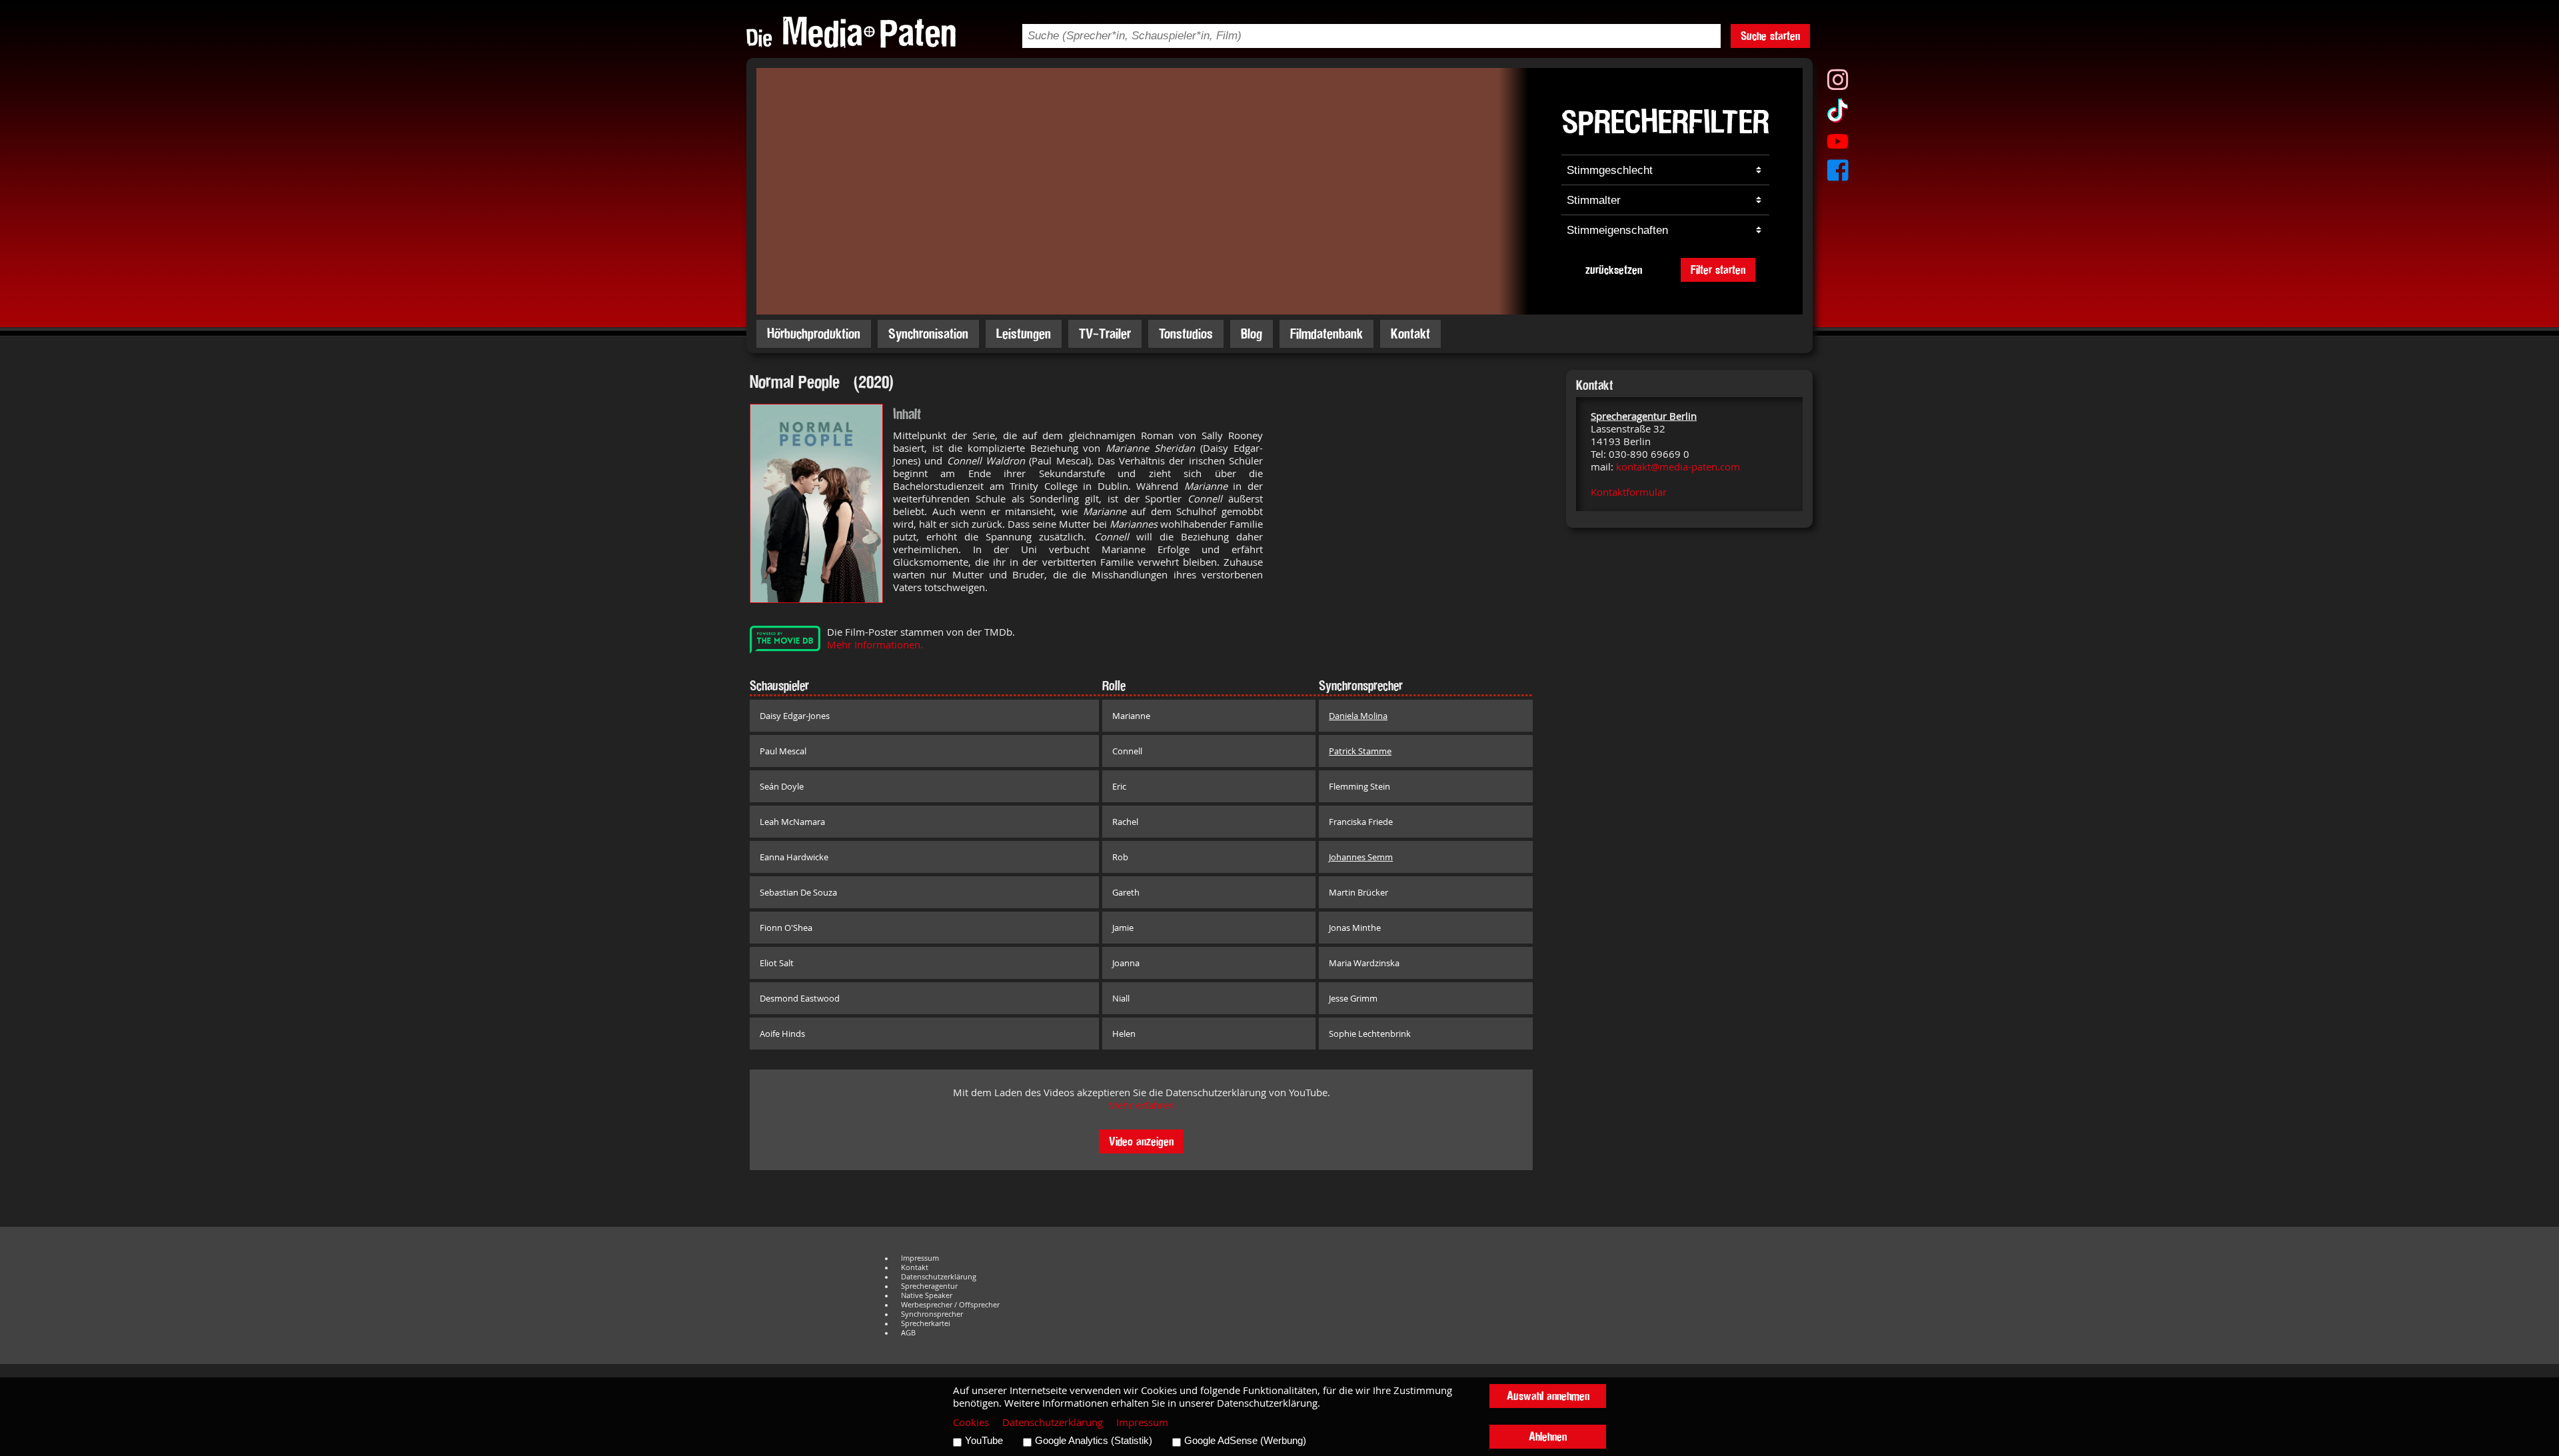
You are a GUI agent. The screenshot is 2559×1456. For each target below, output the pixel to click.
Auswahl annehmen (1548, 1396)
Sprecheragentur (929, 1286)
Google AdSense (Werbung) (1245, 1441)
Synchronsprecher (932, 1314)
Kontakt (1410, 334)
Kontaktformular (1629, 492)
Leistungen (1024, 334)
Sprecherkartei (926, 1323)
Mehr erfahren (1142, 1105)
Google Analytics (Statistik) (1094, 1441)
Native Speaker (927, 1295)
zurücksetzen (1614, 270)
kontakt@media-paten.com (1678, 467)
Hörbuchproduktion (814, 334)
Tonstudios (1186, 334)
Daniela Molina (1358, 716)
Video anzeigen (1141, 1141)
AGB (908, 1333)
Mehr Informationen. (875, 645)
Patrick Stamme (1360, 751)
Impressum (920, 1258)
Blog (1252, 334)
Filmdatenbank (1326, 334)
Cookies (971, 1422)
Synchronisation (928, 334)
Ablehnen (1548, 1436)
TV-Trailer (1105, 334)
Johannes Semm (1361, 857)
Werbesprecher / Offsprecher (950, 1305)
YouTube (984, 1441)
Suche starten (1770, 36)
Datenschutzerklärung (939, 1277)
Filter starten (1718, 270)
